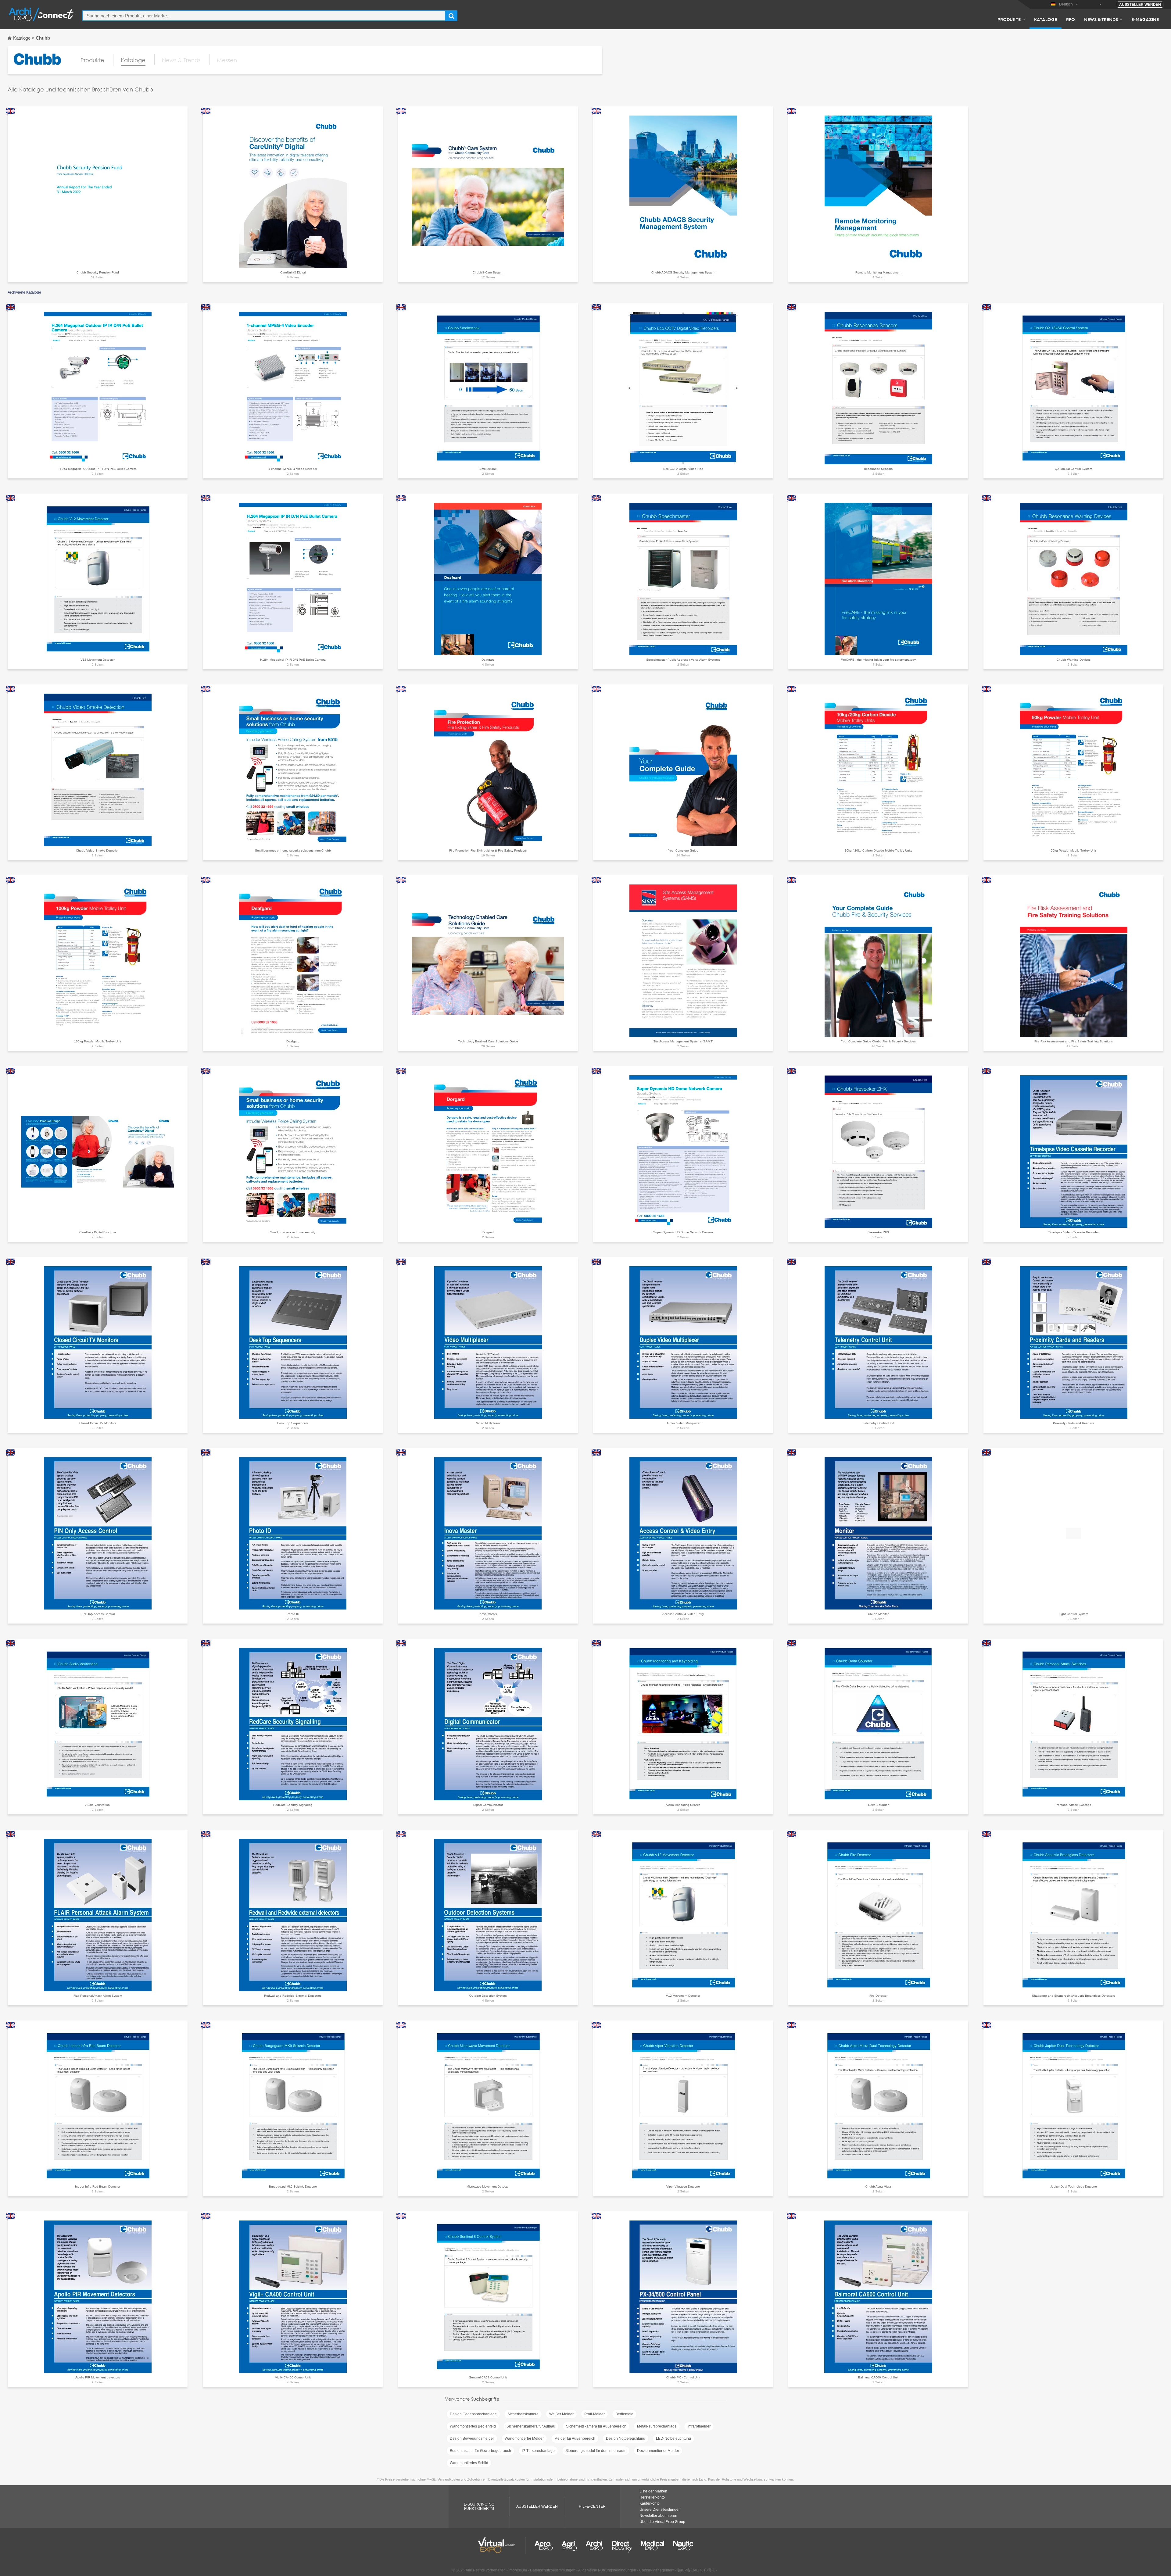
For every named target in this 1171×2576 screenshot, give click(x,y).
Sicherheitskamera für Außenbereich (596, 2426)
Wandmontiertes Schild (469, 2463)
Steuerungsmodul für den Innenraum (596, 2451)
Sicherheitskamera (523, 2414)
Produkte (1009, 19)
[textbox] (264, 16)
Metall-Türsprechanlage (657, 2426)
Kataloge (1046, 19)
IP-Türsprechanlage (538, 2451)
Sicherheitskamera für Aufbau (531, 2426)
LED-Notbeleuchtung (673, 2438)
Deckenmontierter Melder (658, 2451)
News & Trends (1101, 19)
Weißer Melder (561, 2414)
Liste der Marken (653, 2491)
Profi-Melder (594, 2414)
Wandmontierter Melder (524, 2438)
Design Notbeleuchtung (626, 2438)
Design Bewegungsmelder (472, 2438)
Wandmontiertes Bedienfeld (473, 2426)
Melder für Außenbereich (575, 2438)
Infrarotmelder (699, 2426)
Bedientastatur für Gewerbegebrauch (480, 2451)
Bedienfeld (624, 2414)
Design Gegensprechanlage (473, 2414)
